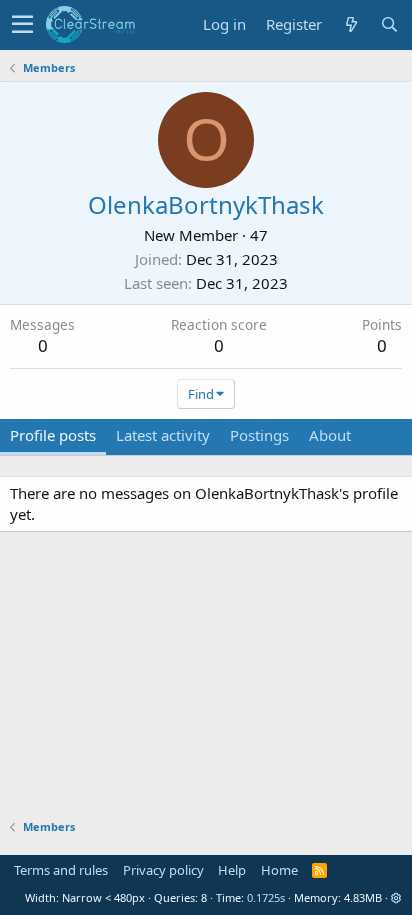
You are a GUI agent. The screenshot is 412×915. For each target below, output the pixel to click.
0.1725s (266, 897)
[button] (22, 25)
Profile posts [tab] (53, 435)
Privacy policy (163, 870)
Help (232, 870)
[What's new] (351, 24)
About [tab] (330, 435)
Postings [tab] (259, 435)
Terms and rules (61, 870)
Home (279, 870)
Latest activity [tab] (163, 435)
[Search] (389, 24)
